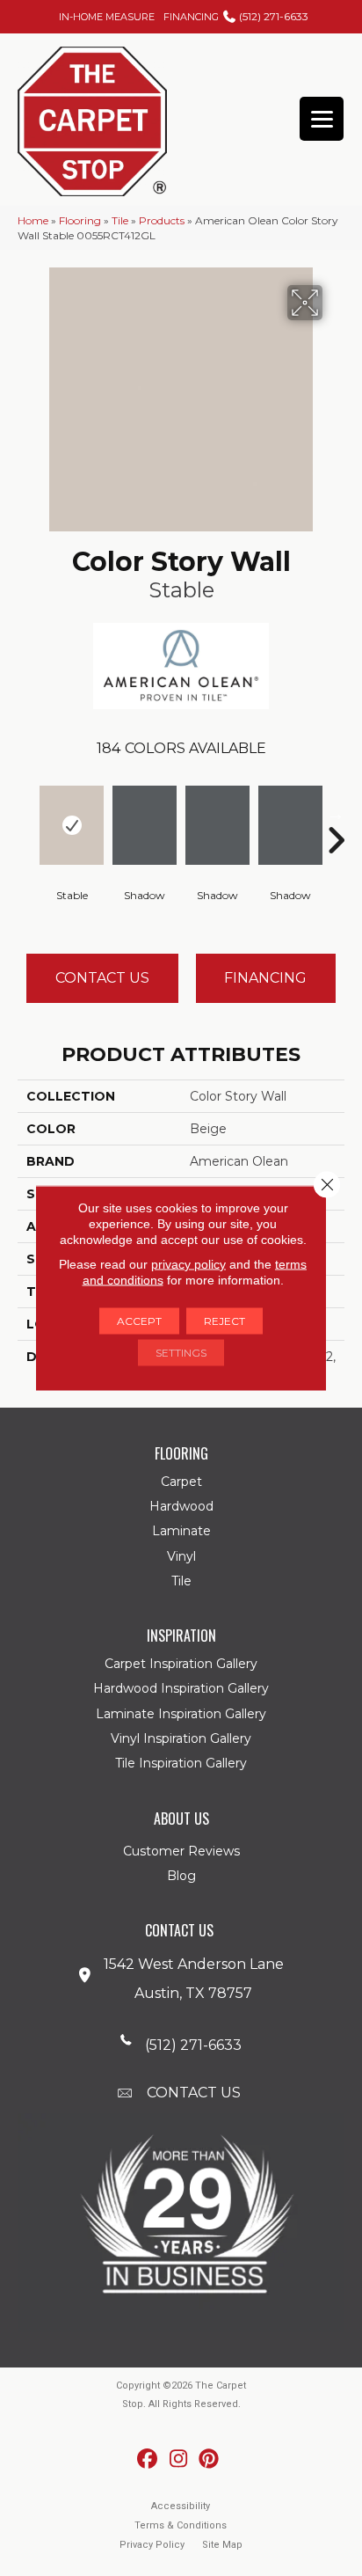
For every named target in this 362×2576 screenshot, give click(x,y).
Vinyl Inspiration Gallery (181, 1738)
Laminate (181, 1531)
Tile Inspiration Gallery (181, 1763)
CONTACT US (194, 2093)
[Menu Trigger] (322, 119)
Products (162, 220)
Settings (181, 1353)
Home (33, 220)
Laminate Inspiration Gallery (181, 1714)
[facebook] (148, 2459)
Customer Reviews (181, 1851)
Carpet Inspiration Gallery (181, 1664)
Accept (139, 1321)
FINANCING (191, 17)
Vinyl (181, 1556)
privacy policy (188, 1264)
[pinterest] (210, 2459)
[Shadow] (145, 825)
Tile (120, 220)
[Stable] (72, 825)
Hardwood (181, 1506)
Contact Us (102, 978)
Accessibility (181, 2506)
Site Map (222, 2545)
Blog (181, 1876)
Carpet (181, 1482)
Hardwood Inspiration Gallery (181, 1688)
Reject (224, 1321)
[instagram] (179, 2459)
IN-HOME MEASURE (107, 17)
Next (336, 814)
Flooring (80, 220)
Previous (26, 814)
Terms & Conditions (181, 2525)
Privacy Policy (152, 2545)
